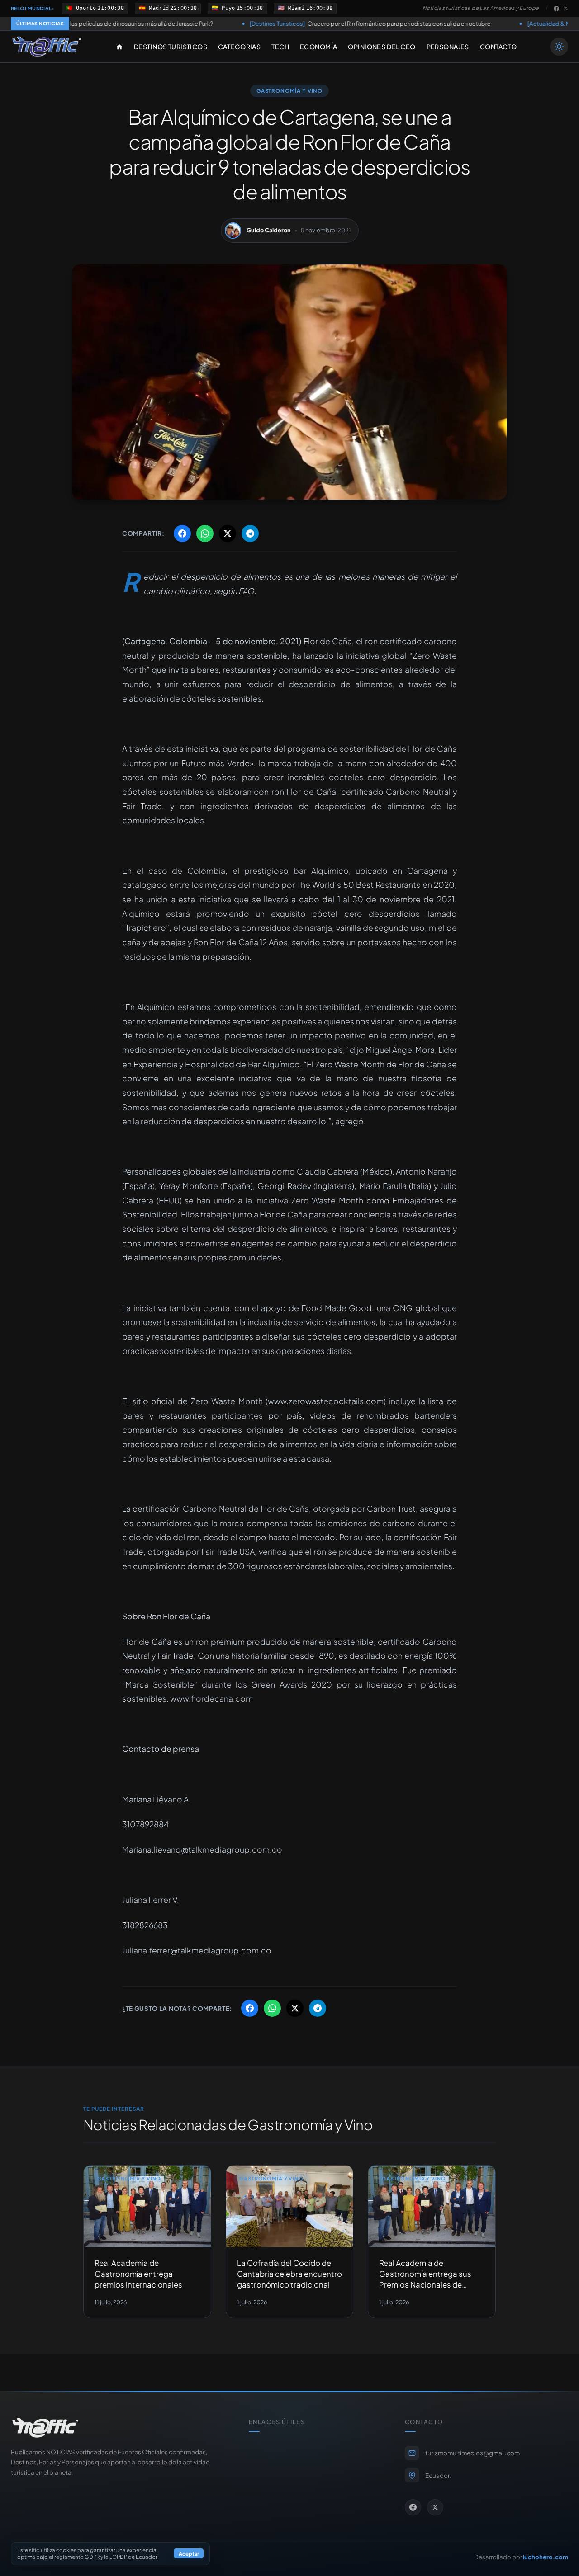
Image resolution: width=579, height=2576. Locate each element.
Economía (318, 47)
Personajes (448, 47)
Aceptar (189, 2554)
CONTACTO (498, 47)
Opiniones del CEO (382, 47)
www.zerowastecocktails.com (326, 1401)
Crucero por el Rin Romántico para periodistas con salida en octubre (278, 24)
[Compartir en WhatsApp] (205, 533)
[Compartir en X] (228, 533)
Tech (280, 47)
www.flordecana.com (211, 1698)
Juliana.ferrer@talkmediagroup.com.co (197, 1950)
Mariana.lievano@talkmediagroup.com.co (202, 1849)
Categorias (239, 47)
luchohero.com (546, 2557)
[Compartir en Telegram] (250, 533)
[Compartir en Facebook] (182, 533)
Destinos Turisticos (171, 47)
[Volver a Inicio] (47, 47)
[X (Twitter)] (566, 9)
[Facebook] (556, 9)
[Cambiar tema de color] (559, 47)
